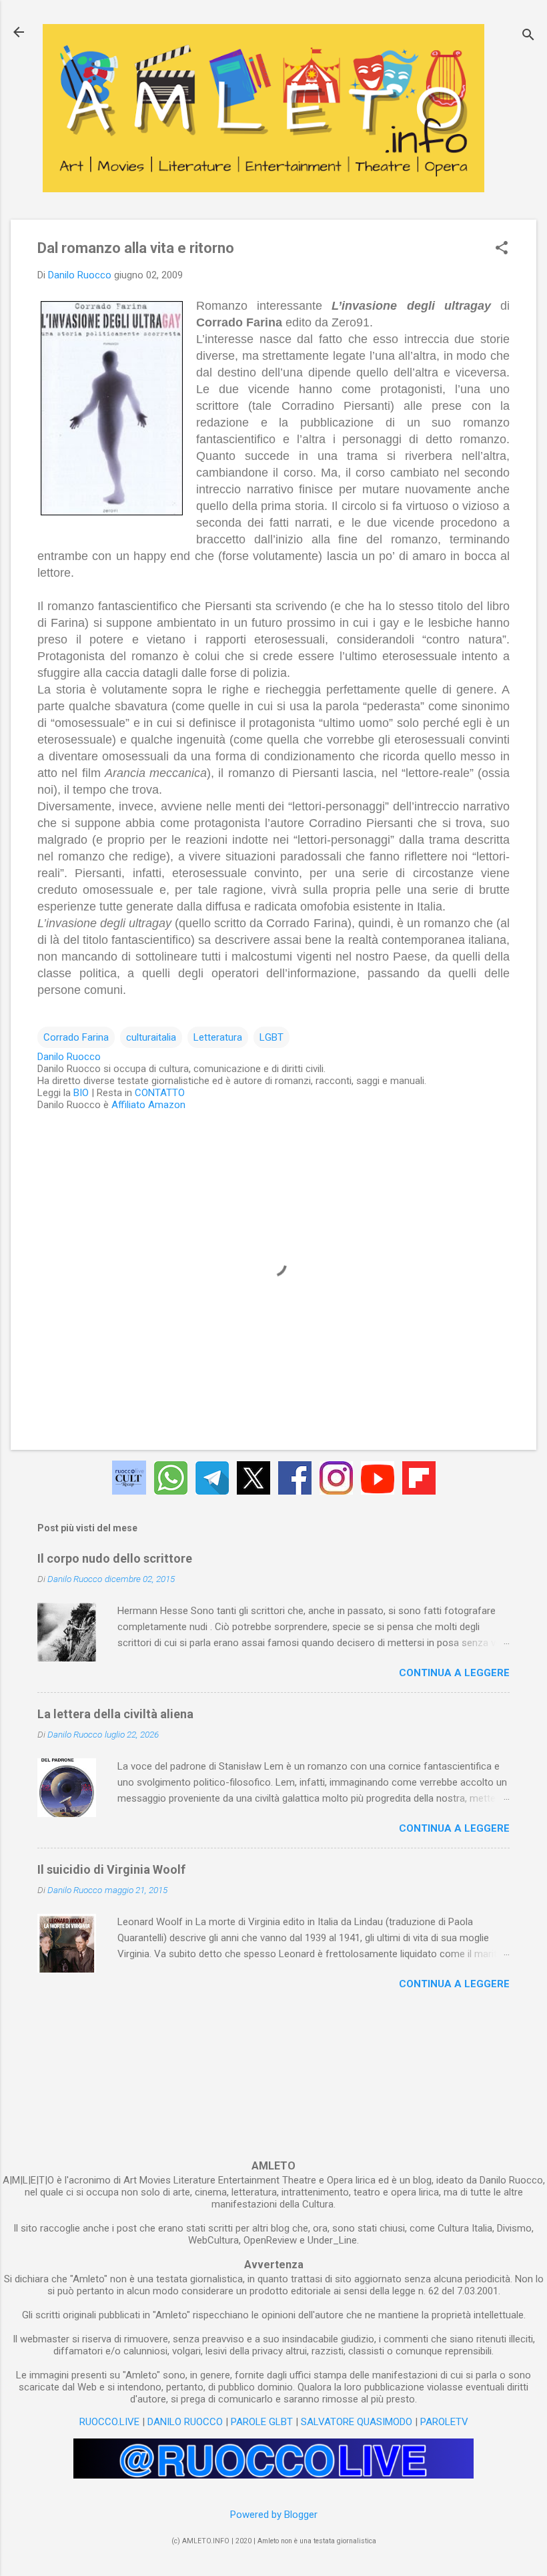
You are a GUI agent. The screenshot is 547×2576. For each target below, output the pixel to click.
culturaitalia (151, 1037)
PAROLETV (444, 2422)
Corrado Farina (76, 1037)
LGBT (271, 1037)
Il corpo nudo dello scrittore (115, 1558)
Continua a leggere (454, 1673)
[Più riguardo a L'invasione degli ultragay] (112, 411)
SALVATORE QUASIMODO (357, 2422)
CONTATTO (160, 1093)
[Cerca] (528, 36)
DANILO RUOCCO (185, 2422)
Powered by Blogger (274, 2515)
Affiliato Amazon (148, 1105)
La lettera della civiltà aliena (115, 1714)
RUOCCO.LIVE (109, 2422)
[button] (502, 249)
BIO (81, 1093)
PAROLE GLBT (262, 2422)
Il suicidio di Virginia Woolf (111, 1869)
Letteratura (218, 1037)
